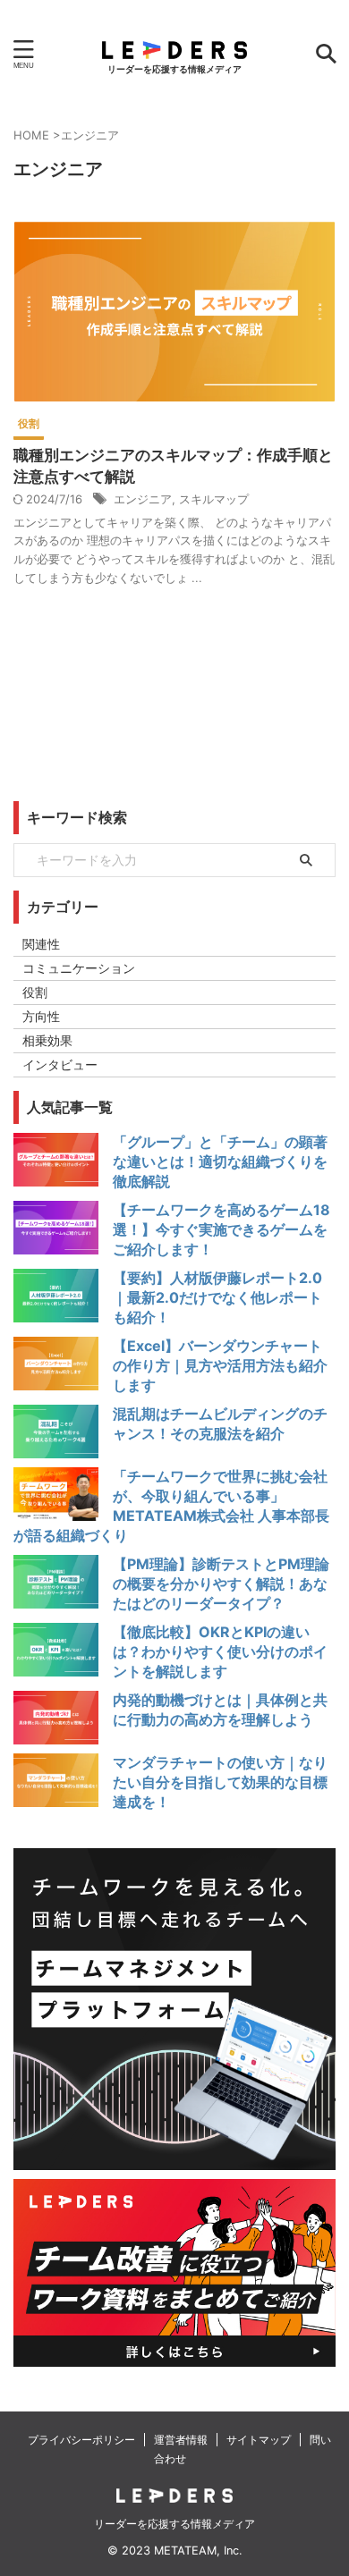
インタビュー (60, 1064)
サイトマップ (259, 2440)
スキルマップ (214, 499)
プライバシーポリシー (81, 2440)
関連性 (41, 944)
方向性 (41, 1016)
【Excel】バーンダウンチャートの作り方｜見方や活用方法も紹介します (220, 1365)
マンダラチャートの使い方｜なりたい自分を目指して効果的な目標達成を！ (220, 1782)
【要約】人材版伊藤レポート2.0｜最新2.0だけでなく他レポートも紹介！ (217, 1297)
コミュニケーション (79, 968)
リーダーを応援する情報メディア (174, 2524)
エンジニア (143, 499)
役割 (35, 992)
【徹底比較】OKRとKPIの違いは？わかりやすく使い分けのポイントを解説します (220, 1651)
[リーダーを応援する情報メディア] (174, 45)
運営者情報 (181, 2440)
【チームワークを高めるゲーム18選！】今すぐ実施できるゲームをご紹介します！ (221, 1229)
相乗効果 (47, 1040)
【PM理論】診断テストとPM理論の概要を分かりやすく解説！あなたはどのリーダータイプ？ (221, 1584)
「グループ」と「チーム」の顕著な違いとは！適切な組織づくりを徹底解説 (220, 1161)
